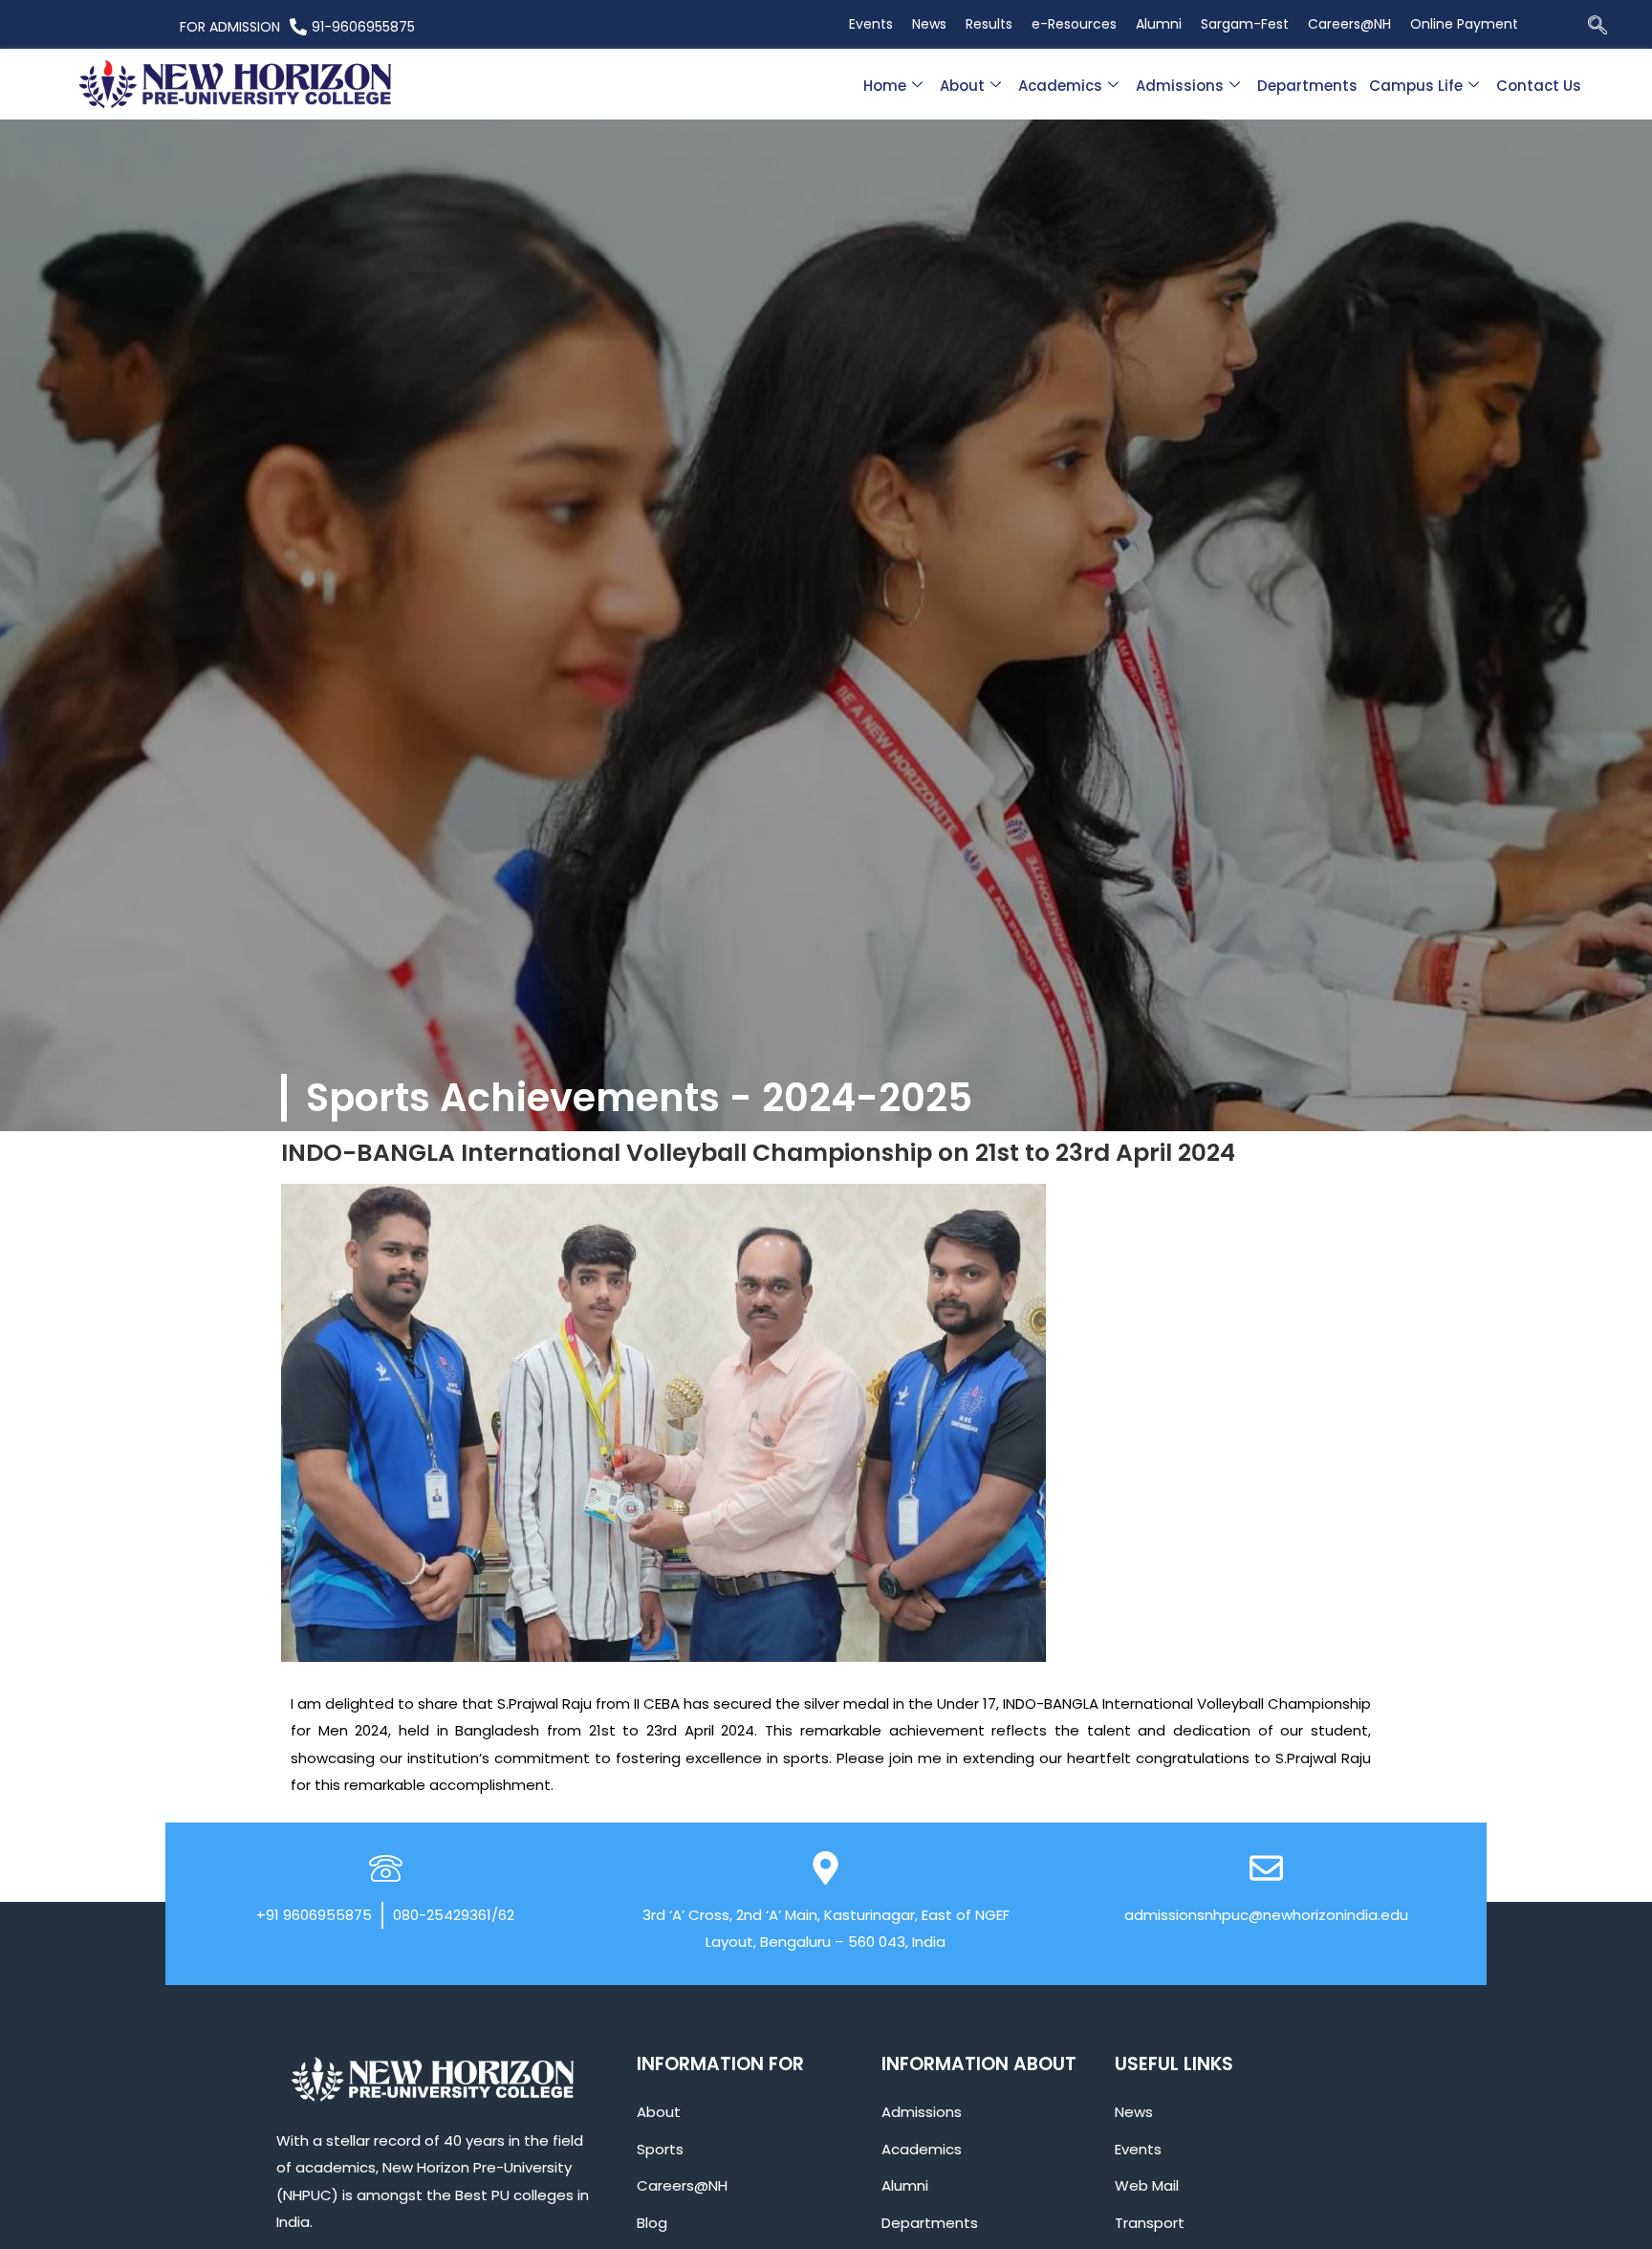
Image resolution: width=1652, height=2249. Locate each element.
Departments (1307, 86)
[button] (1598, 27)
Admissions (1180, 86)
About (962, 86)
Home (885, 86)
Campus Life (1416, 86)
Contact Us (1539, 86)
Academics (1060, 86)
